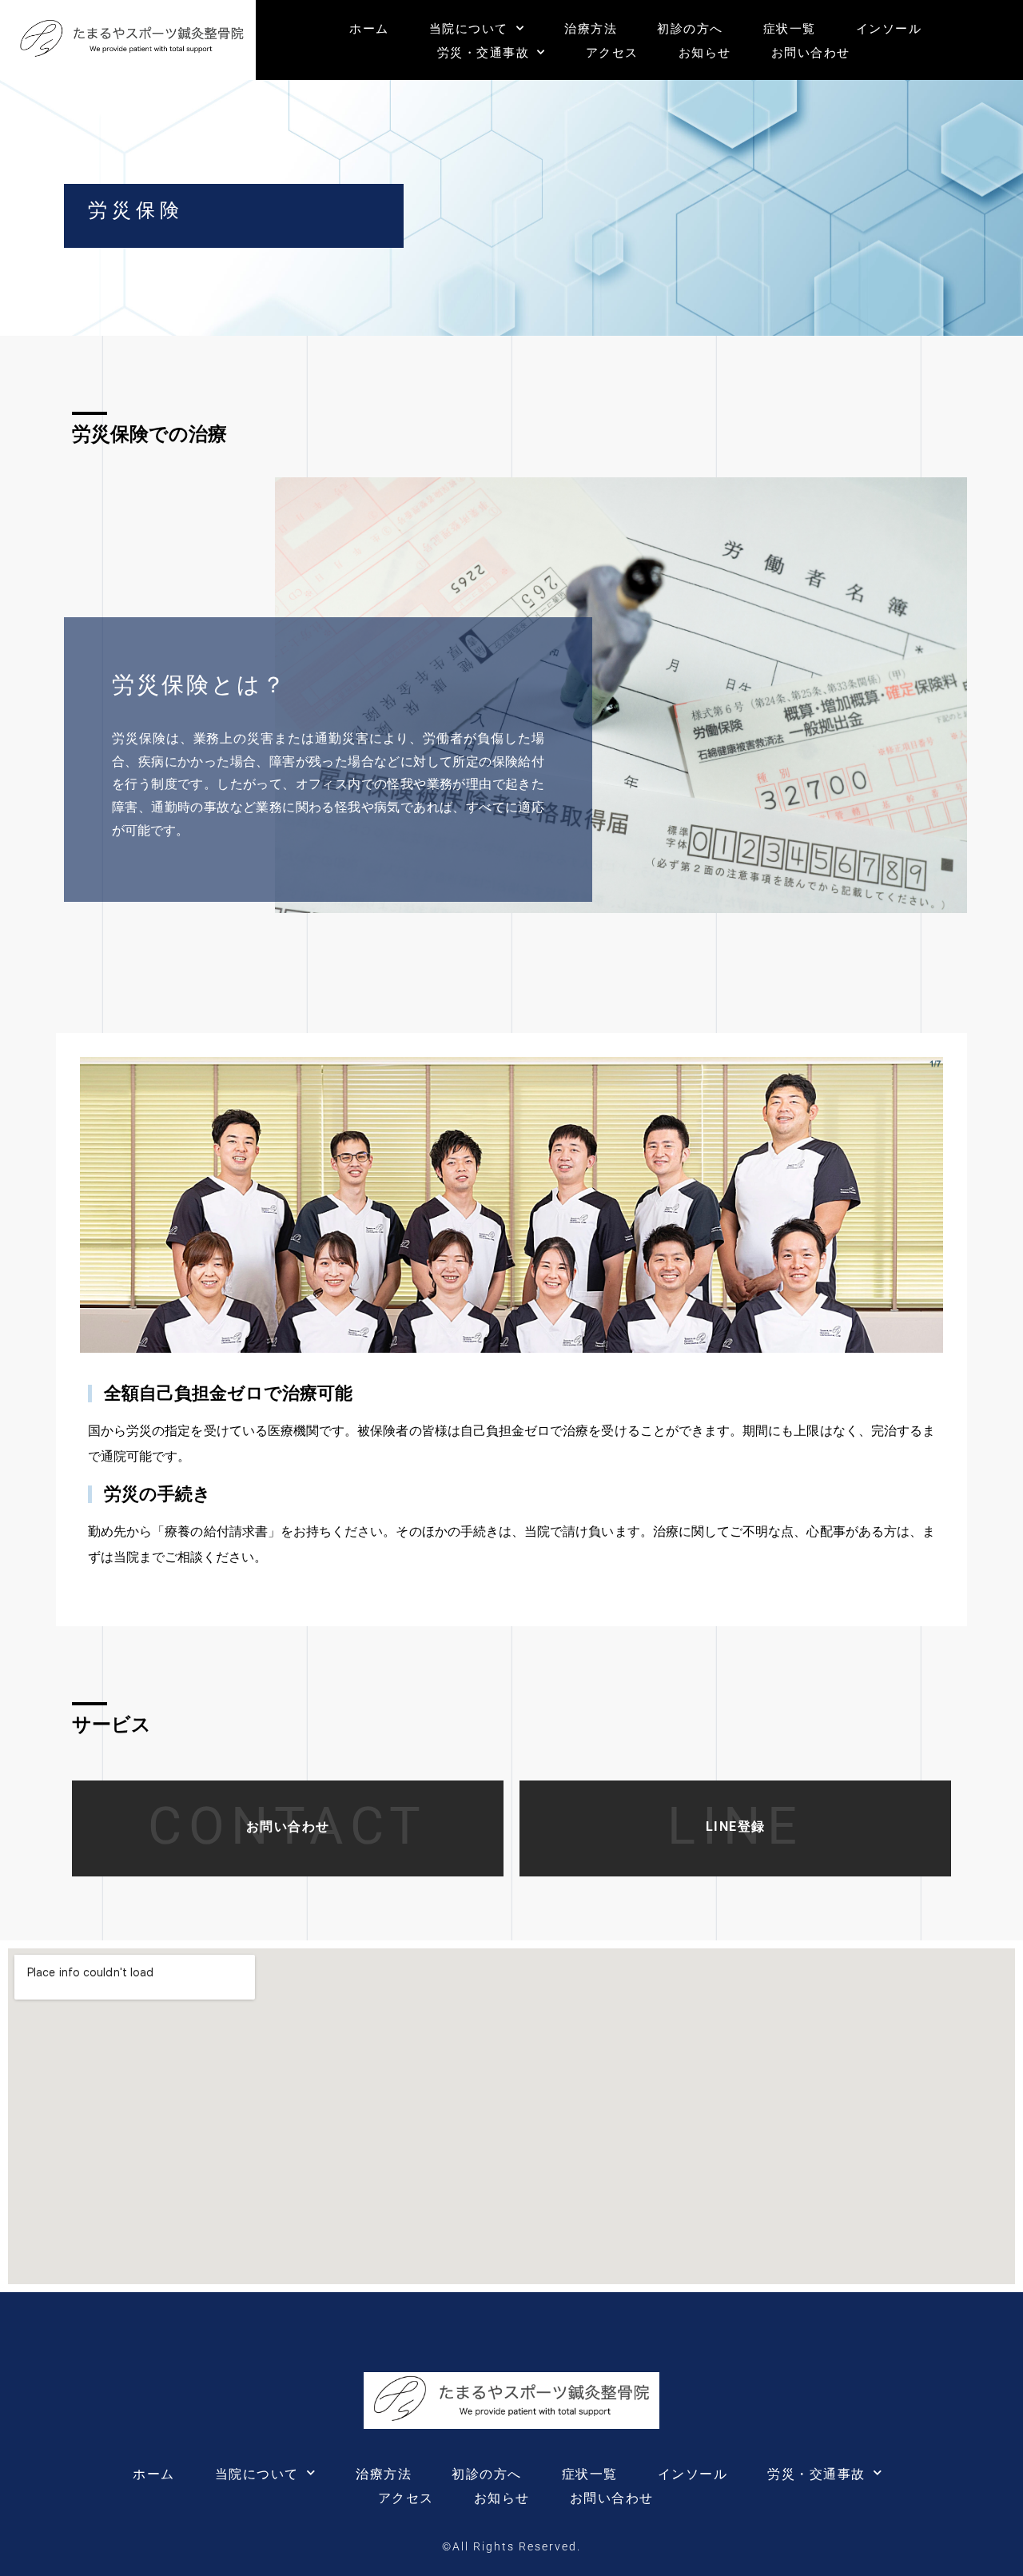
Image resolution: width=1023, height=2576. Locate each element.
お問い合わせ (811, 52)
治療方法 (591, 28)
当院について (469, 28)
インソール (889, 28)
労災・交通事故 (484, 52)
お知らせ (705, 52)
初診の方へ (690, 28)
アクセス (612, 52)
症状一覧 (790, 28)
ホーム (369, 28)
